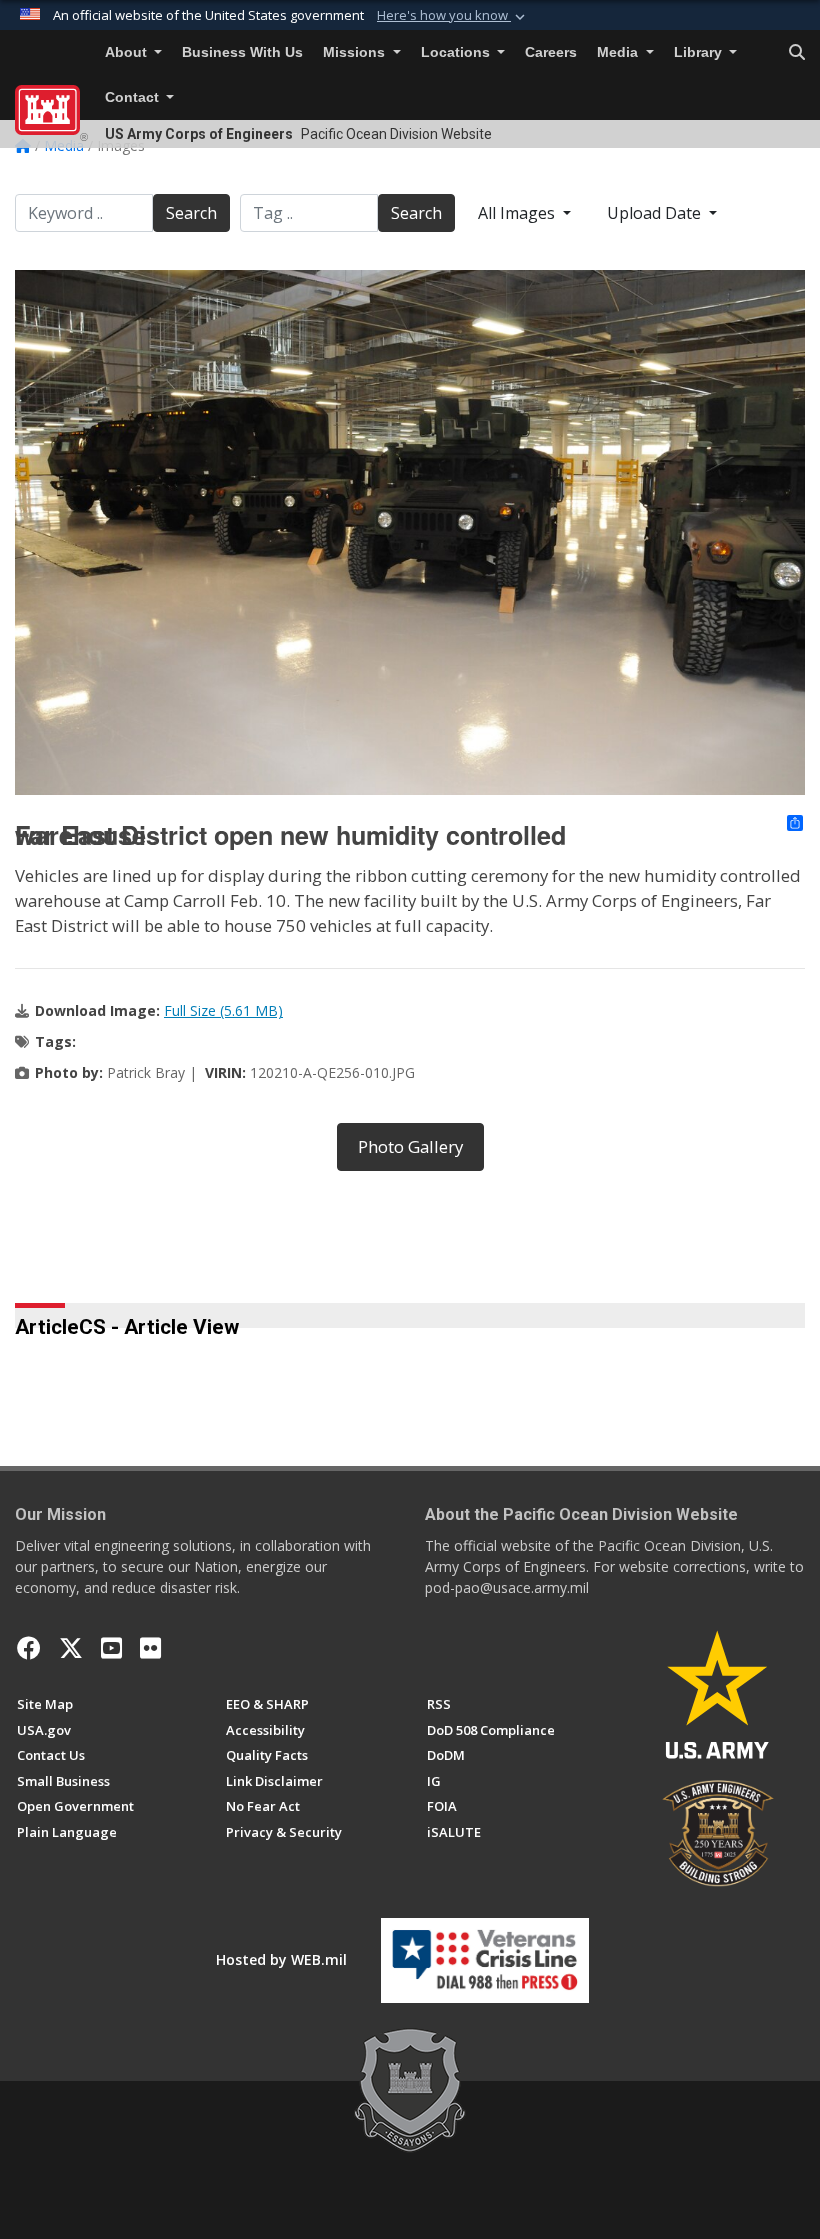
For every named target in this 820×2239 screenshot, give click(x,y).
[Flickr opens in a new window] (150, 1648)
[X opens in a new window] (71, 1648)
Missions (356, 52)
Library (700, 52)
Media (619, 52)
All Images (518, 213)
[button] (453, 16)
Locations (457, 52)
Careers (551, 52)
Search (191, 213)
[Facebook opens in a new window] (29, 1648)
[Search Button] (797, 53)
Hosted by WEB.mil (281, 1959)
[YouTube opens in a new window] (111, 1648)
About (128, 52)
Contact (134, 97)
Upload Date (656, 213)
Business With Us (242, 52)
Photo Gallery (410, 1146)
